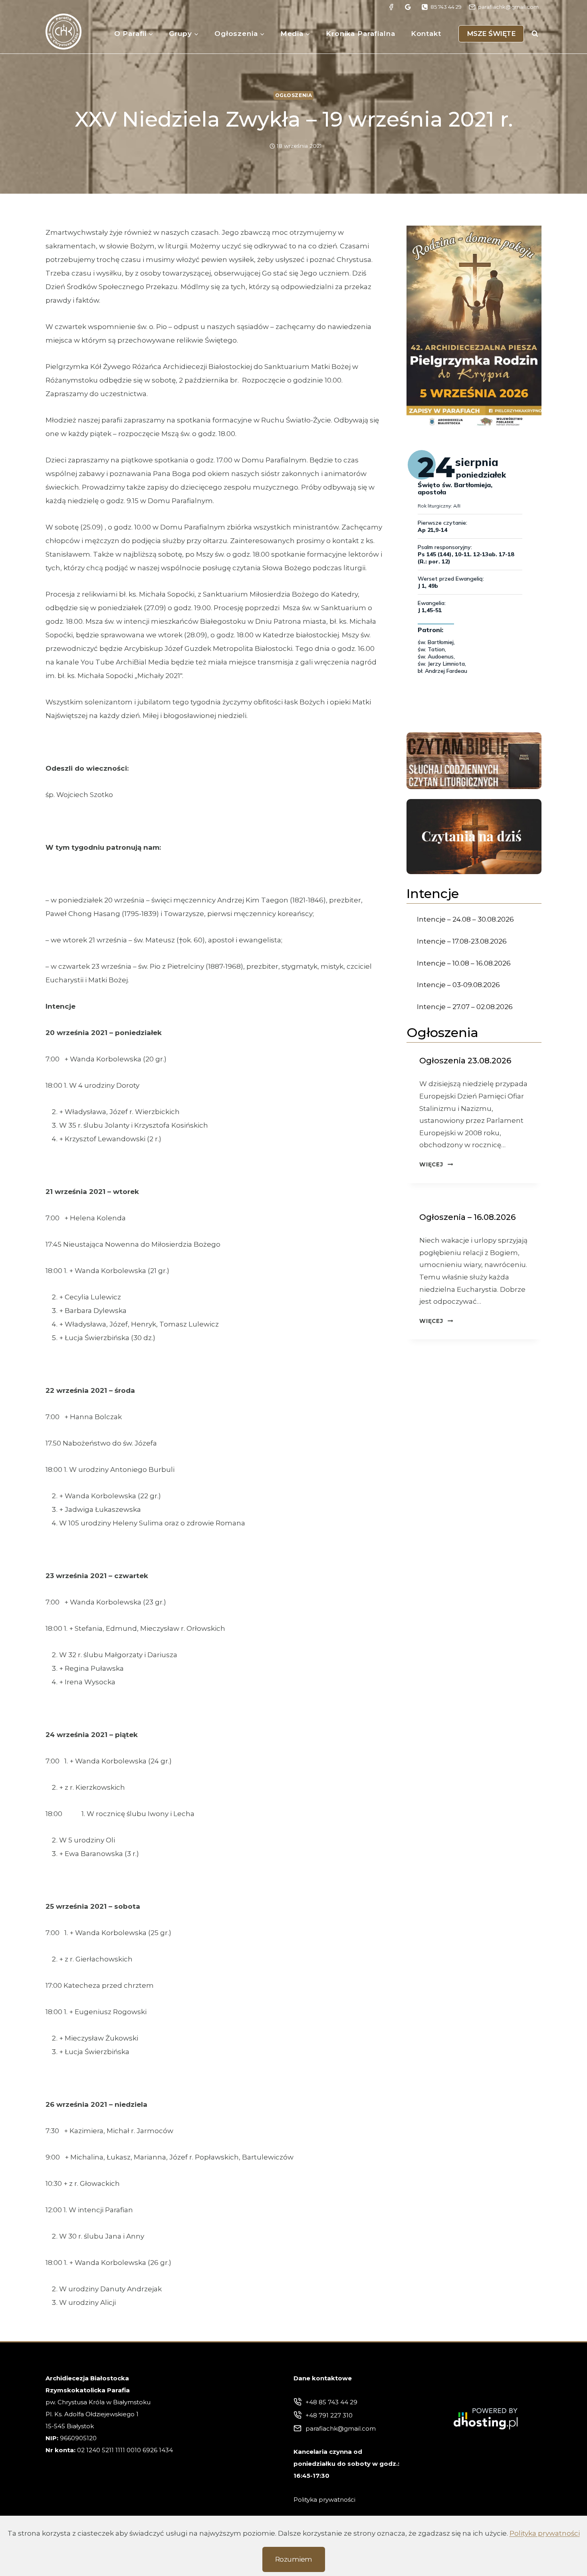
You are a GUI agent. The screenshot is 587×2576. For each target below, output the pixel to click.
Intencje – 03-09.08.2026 (458, 985)
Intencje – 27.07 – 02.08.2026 (465, 1007)
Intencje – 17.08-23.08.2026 (462, 941)
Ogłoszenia (294, 95)
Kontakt (426, 34)
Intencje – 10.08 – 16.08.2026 (464, 963)
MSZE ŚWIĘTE (491, 34)
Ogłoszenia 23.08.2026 (465, 1061)
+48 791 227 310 (329, 2415)
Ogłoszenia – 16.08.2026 (467, 1217)
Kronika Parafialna (360, 34)
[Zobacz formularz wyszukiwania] (535, 34)
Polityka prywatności (545, 2533)
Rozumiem (294, 2559)
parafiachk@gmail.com (341, 2428)
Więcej (436, 1164)
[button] (474, 327)
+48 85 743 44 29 (331, 2402)
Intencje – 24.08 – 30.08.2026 (465, 919)
